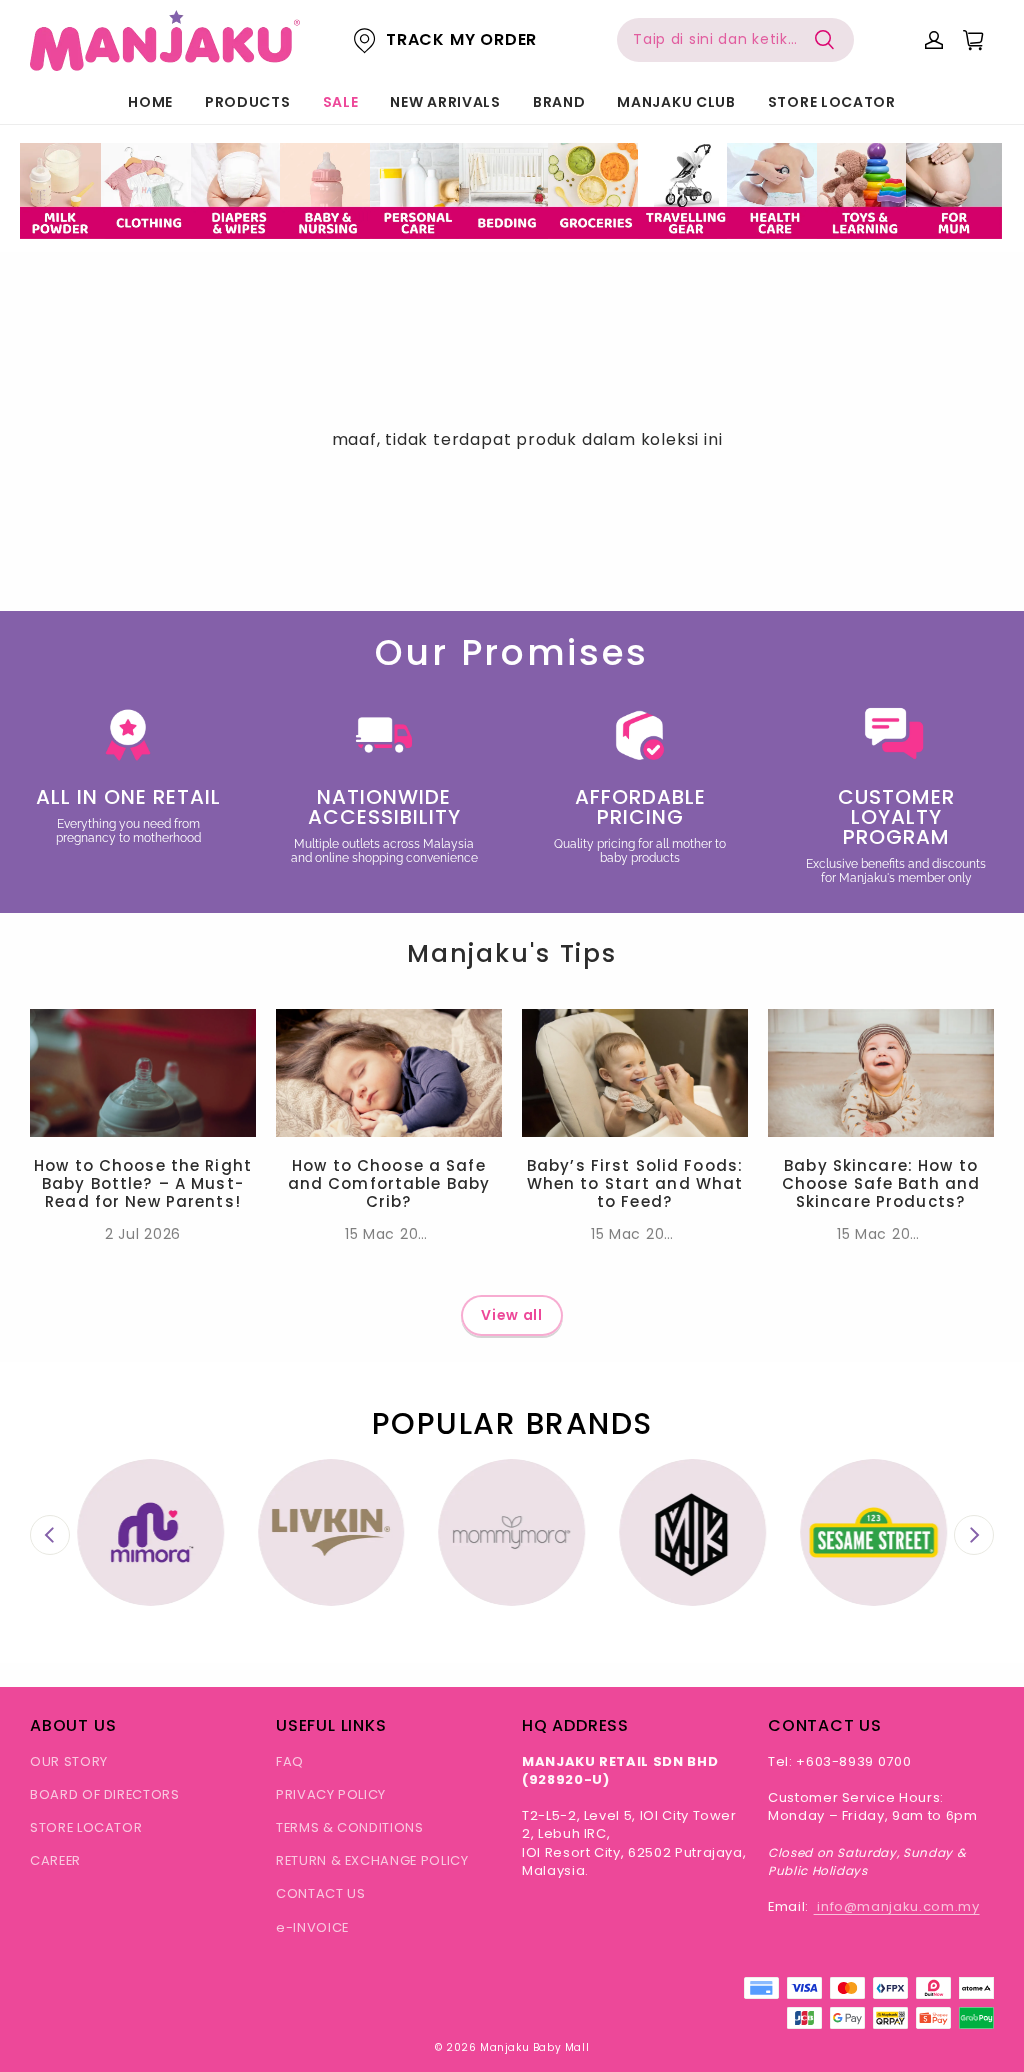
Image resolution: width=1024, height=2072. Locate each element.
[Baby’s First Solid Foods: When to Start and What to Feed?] (635, 1072)
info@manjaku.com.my (897, 1906)
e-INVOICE (312, 1927)
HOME (150, 102)
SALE (341, 102)
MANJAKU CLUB (676, 102)
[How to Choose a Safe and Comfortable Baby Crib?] (389, 1072)
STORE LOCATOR (832, 102)
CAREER (55, 1860)
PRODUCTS (248, 102)
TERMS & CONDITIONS (350, 1827)
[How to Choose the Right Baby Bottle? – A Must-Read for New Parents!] (143, 1072)
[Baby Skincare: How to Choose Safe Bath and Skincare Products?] (881, 1072)
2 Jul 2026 (143, 1234)
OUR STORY (69, 1761)
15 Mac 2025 (390, 1234)
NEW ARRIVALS (445, 102)
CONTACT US (321, 1893)
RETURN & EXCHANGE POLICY (372, 1860)
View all (512, 1315)
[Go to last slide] (50, 1535)
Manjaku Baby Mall (534, 2047)
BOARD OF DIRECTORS (105, 1794)
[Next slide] (974, 1535)
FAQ (290, 1761)
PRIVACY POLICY (331, 1794)
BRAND (559, 102)
